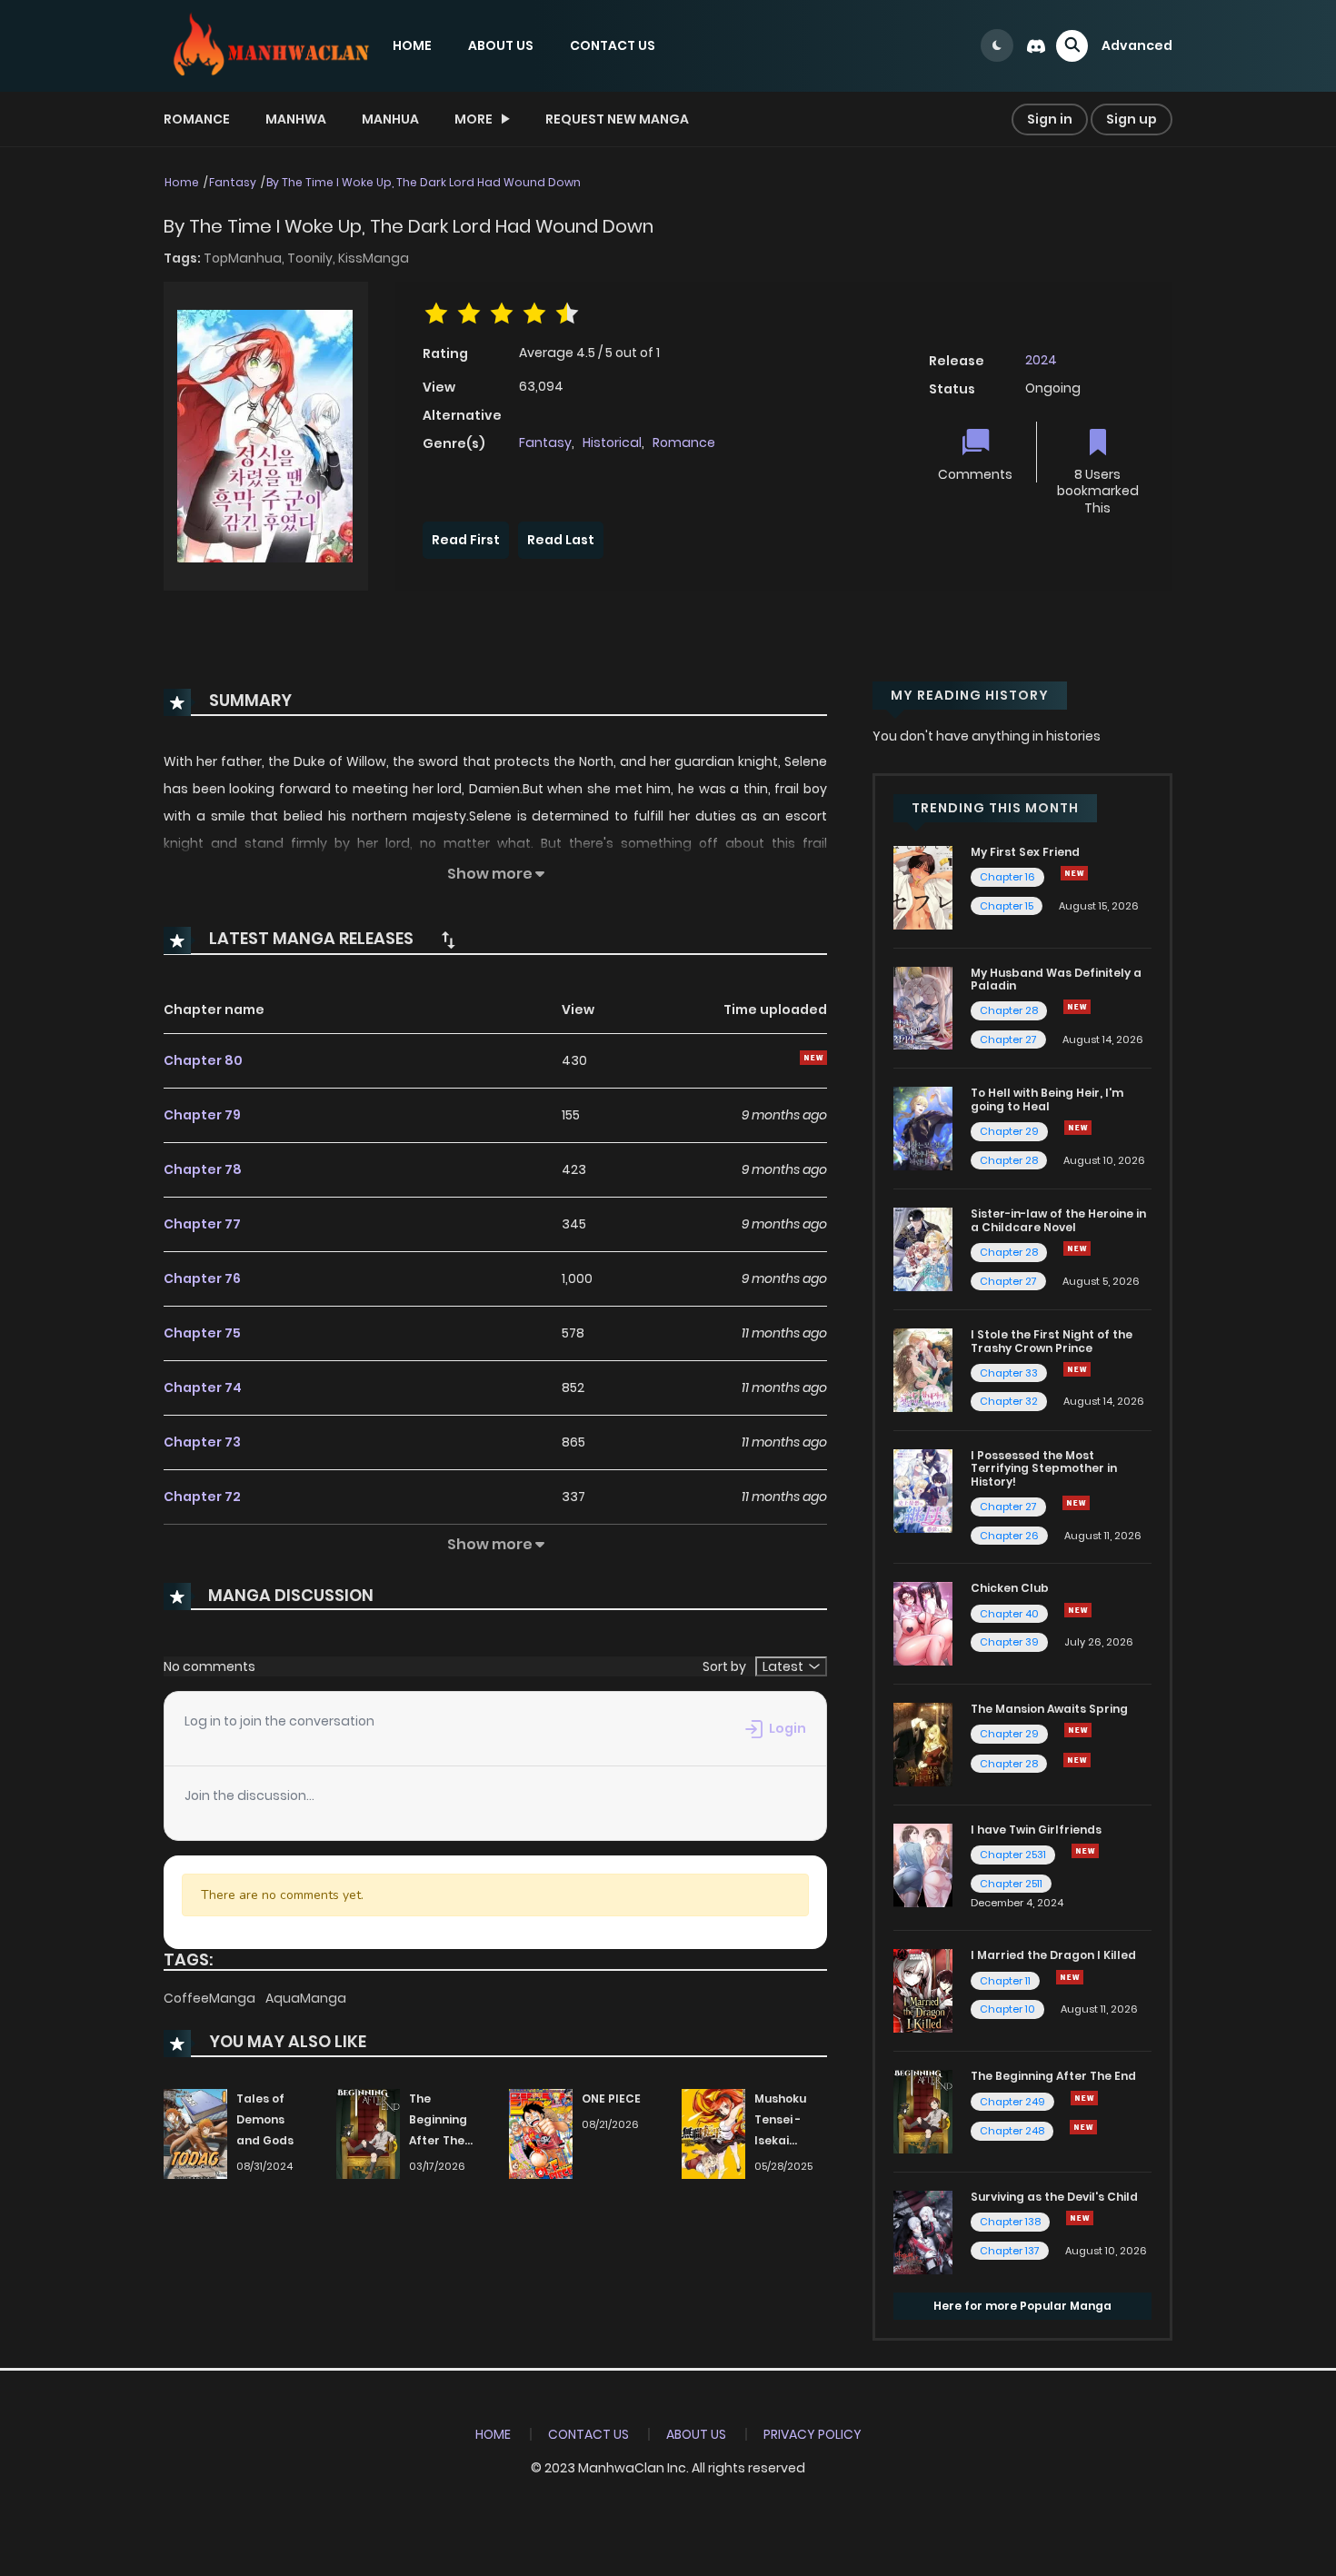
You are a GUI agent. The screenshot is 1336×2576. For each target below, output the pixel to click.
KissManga (374, 258)
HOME (412, 45)
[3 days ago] (1084, 2098)
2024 (1041, 360)
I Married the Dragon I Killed (1053, 1955)
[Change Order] (448, 940)
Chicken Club (1010, 1588)
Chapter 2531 (1013, 1855)
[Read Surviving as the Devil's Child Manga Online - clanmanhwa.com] (923, 2232)
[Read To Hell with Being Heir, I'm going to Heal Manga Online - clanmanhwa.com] (923, 1128)
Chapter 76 (202, 1278)
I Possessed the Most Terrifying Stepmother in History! (1044, 1468)
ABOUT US (501, 45)
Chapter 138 (1010, 2222)
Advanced (1137, 45)
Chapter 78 (203, 1169)
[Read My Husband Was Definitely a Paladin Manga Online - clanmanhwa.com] (923, 1007)
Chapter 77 (202, 1224)
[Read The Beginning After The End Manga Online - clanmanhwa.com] (923, 2111)
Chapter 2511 (1011, 1884)
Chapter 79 (202, 1115)
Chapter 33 (1009, 1373)
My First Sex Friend (1025, 852)
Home (182, 182)
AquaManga (306, 1998)
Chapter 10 (1007, 2009)
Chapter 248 (1012, 2131)
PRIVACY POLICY (813, 2434)
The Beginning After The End (1053, 2076)
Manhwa (296, 119)
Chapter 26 (1009, 1536)
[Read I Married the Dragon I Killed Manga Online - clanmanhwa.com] (923, 1990)
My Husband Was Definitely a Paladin (1056, 979)
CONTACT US (613, 45)
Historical (612, 443)
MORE (474, 119)
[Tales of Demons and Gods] (195, 2133)
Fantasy (233, 182)
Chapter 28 (1009, 1010)
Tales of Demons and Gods (265, 2119)
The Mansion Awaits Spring (1049, 1709)
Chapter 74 (203, 1387)
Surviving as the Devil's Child (1054, 2197)
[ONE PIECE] (541, 2133)
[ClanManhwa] (269, 45)
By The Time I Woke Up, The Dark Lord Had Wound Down (424, 182)
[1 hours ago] (1078, 1730)
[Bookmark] (1098, 444)
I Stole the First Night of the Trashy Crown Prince (1052, 1341)
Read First (466, 540)
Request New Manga (617, 119)
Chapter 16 (1007, 877)
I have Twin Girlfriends (1036, 1830)
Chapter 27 (1008, 1039)
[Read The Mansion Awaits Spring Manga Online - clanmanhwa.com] (923, 1744)
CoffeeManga (211, 1998)
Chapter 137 (1010, 2251)
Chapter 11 (1005, 1981)
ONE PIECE (611, 2099)
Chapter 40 (1009, 1614)
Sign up (1132, 119)
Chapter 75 (202, 1333)
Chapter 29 (1009, 1131)
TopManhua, (245, 258)
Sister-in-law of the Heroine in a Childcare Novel (1058, 1220)
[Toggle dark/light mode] (997, 45)
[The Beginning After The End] (368, 2133)
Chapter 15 (1007, 906)
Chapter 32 (1009, 1401)
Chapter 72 (202, 1497)
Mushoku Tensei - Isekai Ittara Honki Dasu (790, 2140)
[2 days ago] (1074, 873)
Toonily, (313, 258)
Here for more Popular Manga (1022, 2306)
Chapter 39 (1009, 1642)
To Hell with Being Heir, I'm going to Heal (1047, 1099)
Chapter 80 (203, 1060)
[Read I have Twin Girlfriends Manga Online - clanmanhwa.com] (923, 1865)
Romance (197, 119)
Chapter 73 (202, 1442)
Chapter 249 (1012, 2102)
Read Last (561, 540)
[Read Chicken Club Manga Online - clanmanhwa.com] (923, 1623)
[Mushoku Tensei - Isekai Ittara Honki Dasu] (713, 2133)
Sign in (1050, 119)
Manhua (390, 119)
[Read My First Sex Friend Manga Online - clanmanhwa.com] (923, 887)
